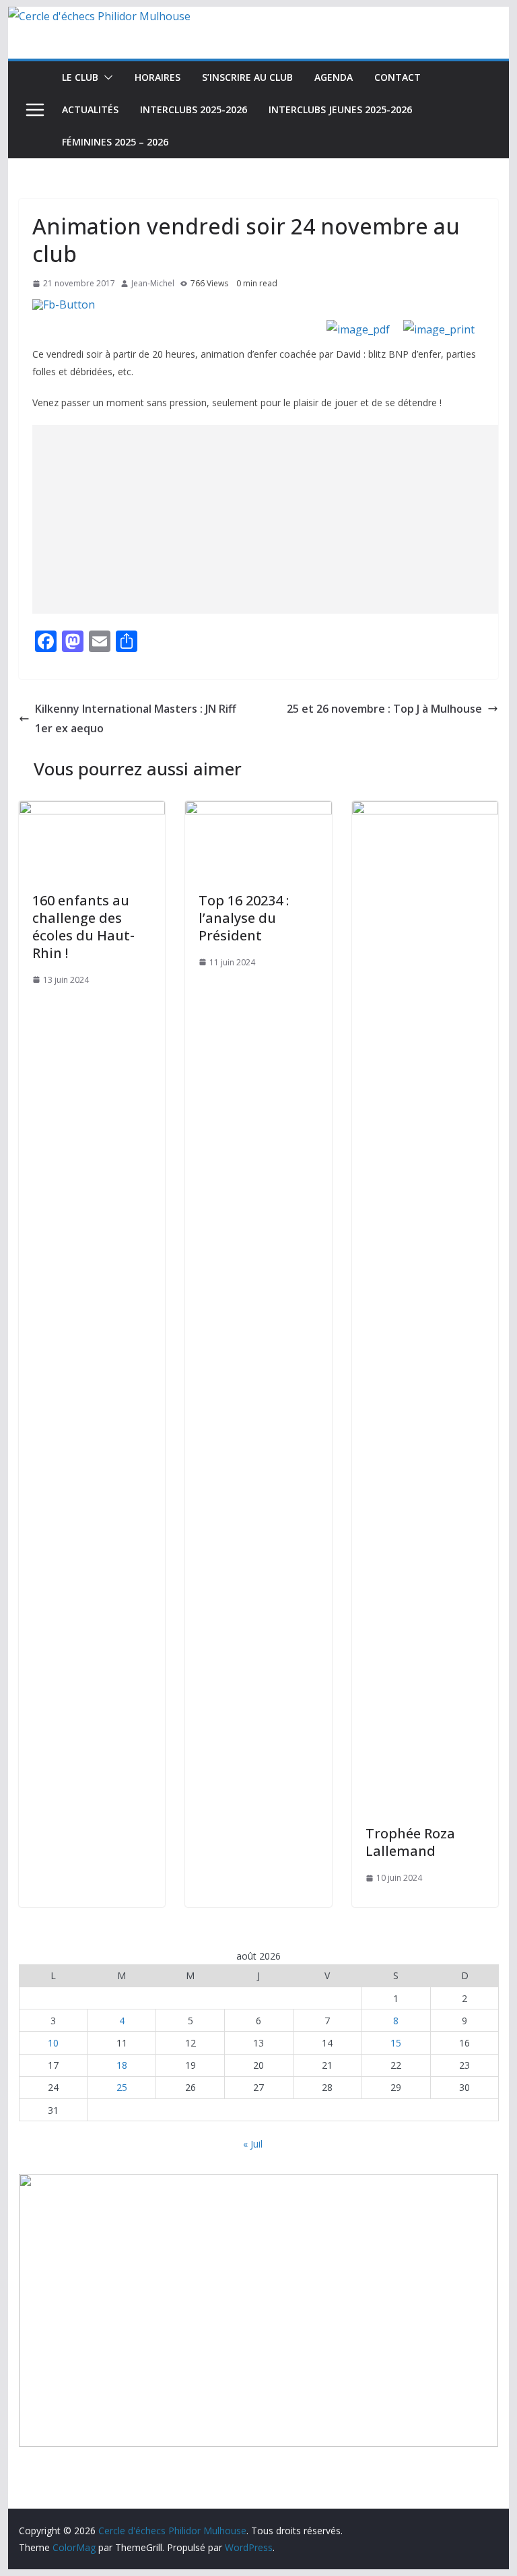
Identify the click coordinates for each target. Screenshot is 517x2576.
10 (53, 2043)
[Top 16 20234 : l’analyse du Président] (258, 810)
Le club (80, 77)
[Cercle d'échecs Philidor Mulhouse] (99, 16)
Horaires (158, 77)
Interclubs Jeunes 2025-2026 (340, 109)
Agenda (334, 77)
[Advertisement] (275, 519)
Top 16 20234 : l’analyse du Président (244, 918)
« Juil (253, 2144)
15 (396, 2043)
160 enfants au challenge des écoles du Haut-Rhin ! (83, 927)
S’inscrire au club (247, 77)
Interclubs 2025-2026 (194, 109)
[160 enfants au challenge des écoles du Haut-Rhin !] (92, 810)
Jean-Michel (153, 283)
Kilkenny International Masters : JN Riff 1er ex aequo (136, 718)
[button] (106, 77)
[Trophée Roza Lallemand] (425, 810)
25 (122, 2087)
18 (122, 2065)
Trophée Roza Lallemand (410, 1842)
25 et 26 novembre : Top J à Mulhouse (384, 709)
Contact (398, 77)
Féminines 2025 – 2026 (115, 142)
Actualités (90, 109)
